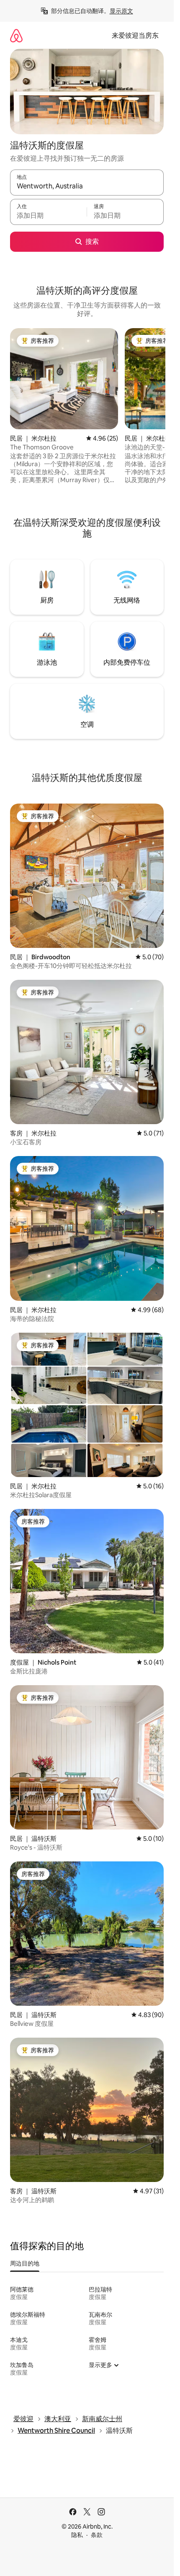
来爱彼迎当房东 (135, 35)
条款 (97, 2535)
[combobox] (87, 186)
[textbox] (48, 216)
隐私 (77, 2535)
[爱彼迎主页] (16, 35)
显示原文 (121, 11)
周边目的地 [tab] (25, 2263)
